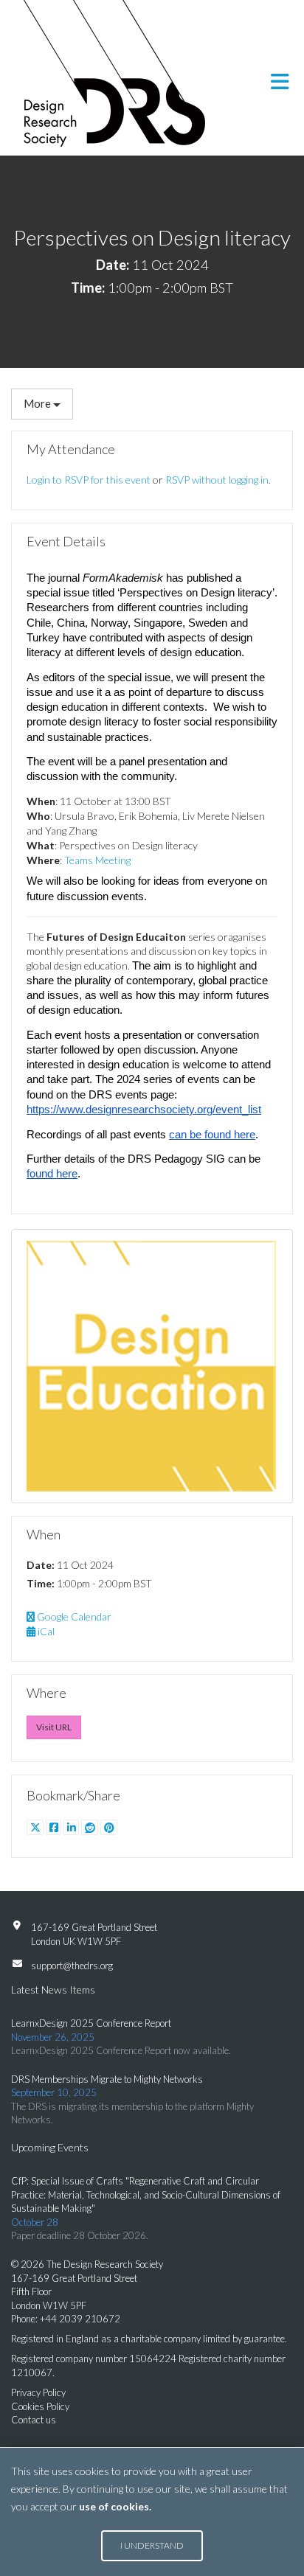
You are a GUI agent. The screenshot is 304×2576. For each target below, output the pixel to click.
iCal (45, 1631)
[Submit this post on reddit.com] (91, 1827)
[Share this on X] (36, 1827)
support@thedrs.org (72, 1966)
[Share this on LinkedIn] (72, 1827)
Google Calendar (73, 1616)
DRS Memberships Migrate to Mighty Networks (107, 2079)
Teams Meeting (97, 860)
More (38, 403)
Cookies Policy (40, 2406)
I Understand (152, 2545)
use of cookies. (115, 2506)
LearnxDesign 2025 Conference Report (91, 2023)
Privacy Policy (38, 2392)
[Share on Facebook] (55, 1827)
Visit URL (54, 1727)
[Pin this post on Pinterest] (109, 1827)
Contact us (34, 2420)
